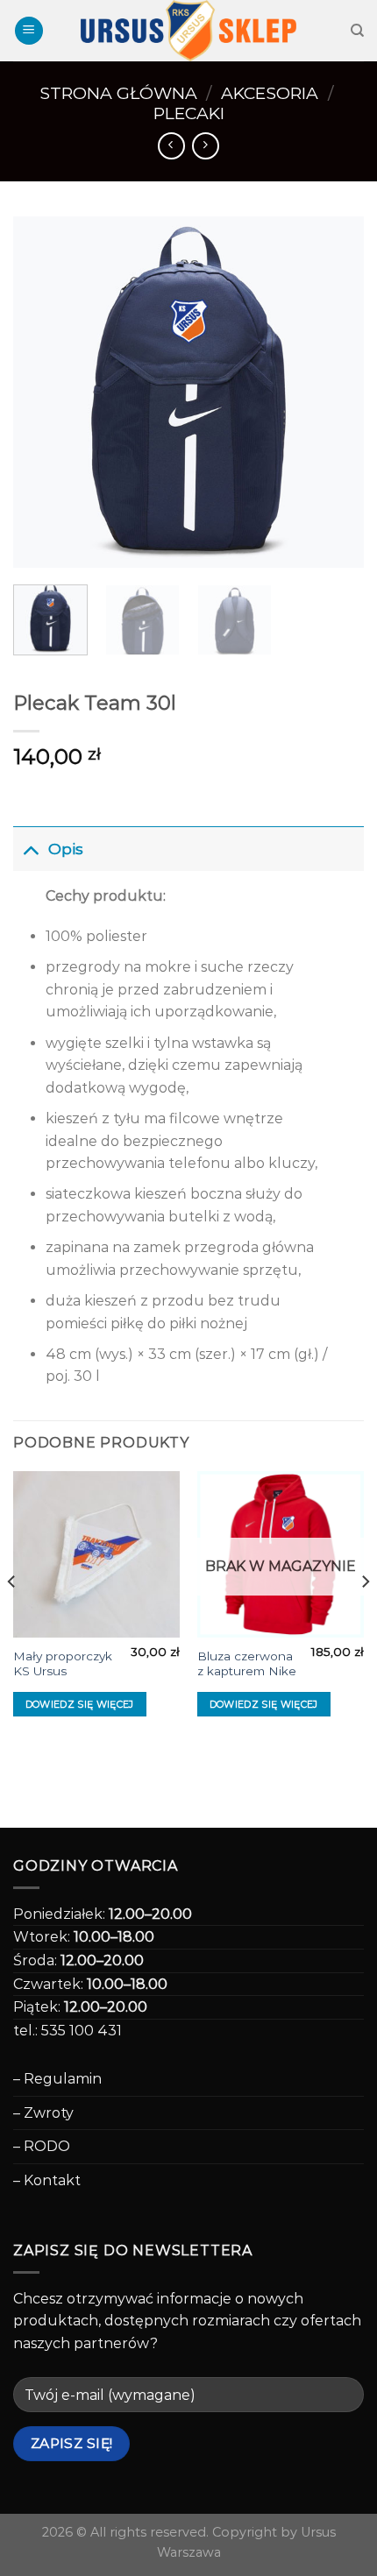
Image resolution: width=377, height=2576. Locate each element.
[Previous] (42, 392)
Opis (66, 849)
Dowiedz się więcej (80, 1704)
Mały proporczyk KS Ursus (63, 1664)
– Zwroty (43, 2113)
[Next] (335, 392)
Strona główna (118, 93)
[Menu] (29, 31)
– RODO (42, 2146)
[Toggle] (30, 849)
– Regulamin (57, 2079)
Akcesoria (270, 93)
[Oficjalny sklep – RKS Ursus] (188, 31)
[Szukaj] (357, 31)
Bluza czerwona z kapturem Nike (247, 1664)
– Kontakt (47, 2180)
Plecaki (189, 113)
